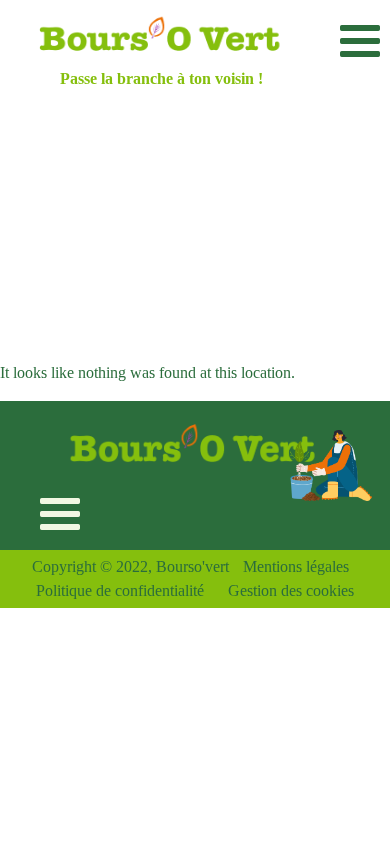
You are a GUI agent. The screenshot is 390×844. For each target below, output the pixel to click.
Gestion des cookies (291, 590)
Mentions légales (296, 566)
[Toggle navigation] (359, 40)
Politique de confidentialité (120, 590)
